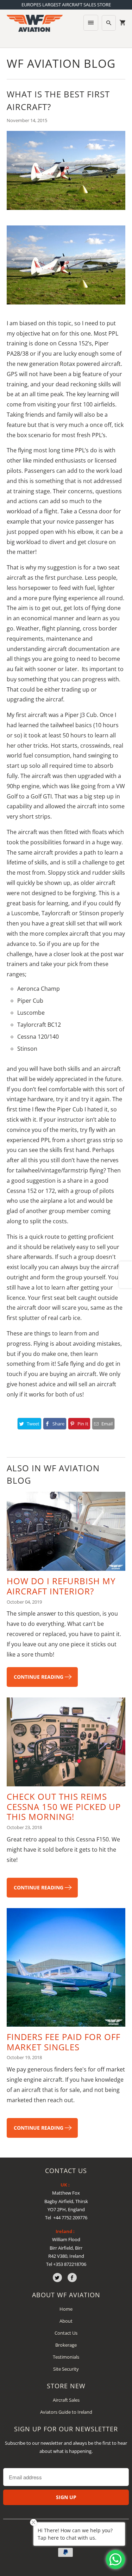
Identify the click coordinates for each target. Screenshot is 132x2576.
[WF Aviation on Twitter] (57, 2278)
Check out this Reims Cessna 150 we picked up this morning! (64, 1807)
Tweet (33, 1424)
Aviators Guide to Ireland (66, 2412)
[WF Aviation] (34, 26)
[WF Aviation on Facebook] (72, 2278)
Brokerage (66, 2345)
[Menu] (91, 23)
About (66, 2321)
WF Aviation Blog (61, 63)
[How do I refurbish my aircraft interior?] (66, 1534)
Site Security (66, 2369)
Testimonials (66, 2357)
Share (58, 1424)
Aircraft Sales (66, 2400)
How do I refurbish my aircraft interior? (61, 1586)
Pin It (83, 1424)
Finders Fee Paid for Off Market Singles (64, 2042)
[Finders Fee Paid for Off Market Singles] (66, 1970)
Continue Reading (39, 1677)
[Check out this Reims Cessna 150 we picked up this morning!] (66, 1745)
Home (66, 2309)
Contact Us (66, 2333)
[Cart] (122, 23)
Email (107, 1424)
